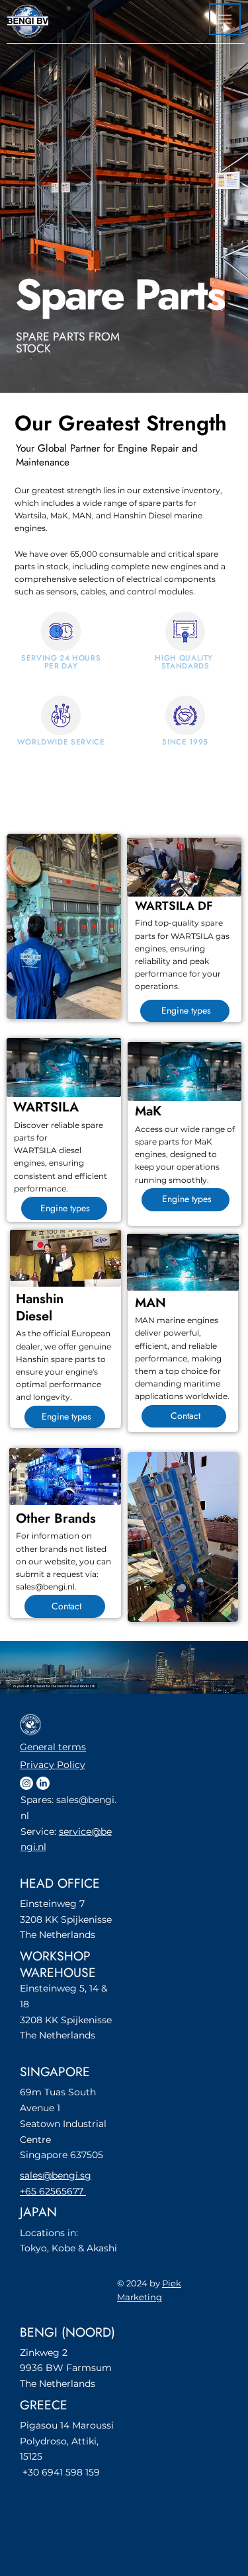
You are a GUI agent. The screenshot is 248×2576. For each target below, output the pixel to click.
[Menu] (225, 19)
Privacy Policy (53, 1765)
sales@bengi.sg (56, 2175)
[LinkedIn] (43, 1783)
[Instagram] (26, 1783)
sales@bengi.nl (45, 1587)
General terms (53, 1747)
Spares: (38, 1800)
